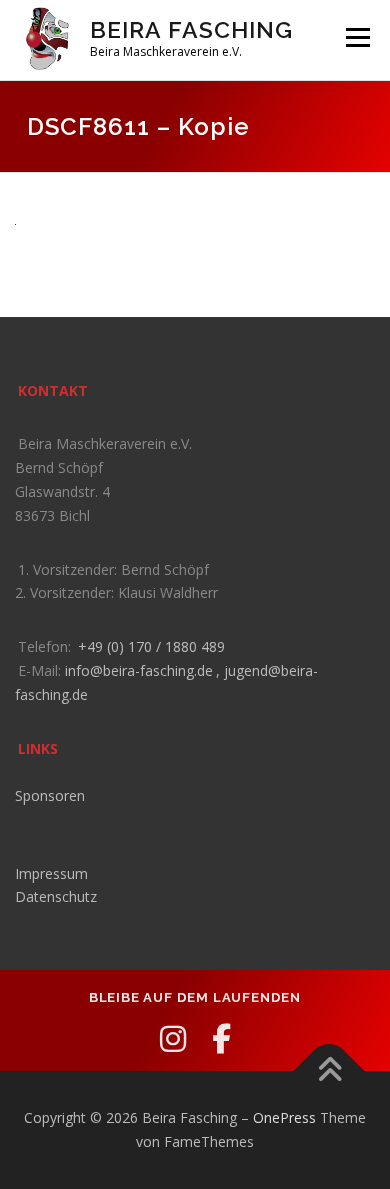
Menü (356, 37)
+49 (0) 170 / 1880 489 (151, 646)
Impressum (51, 873)
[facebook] (221, 1038)
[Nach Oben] (329, 1071)
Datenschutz (56, 896)
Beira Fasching (191, 29)
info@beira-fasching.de (139, 670)
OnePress (284, 1117)
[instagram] (173, 1038)
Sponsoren (50, 795)
